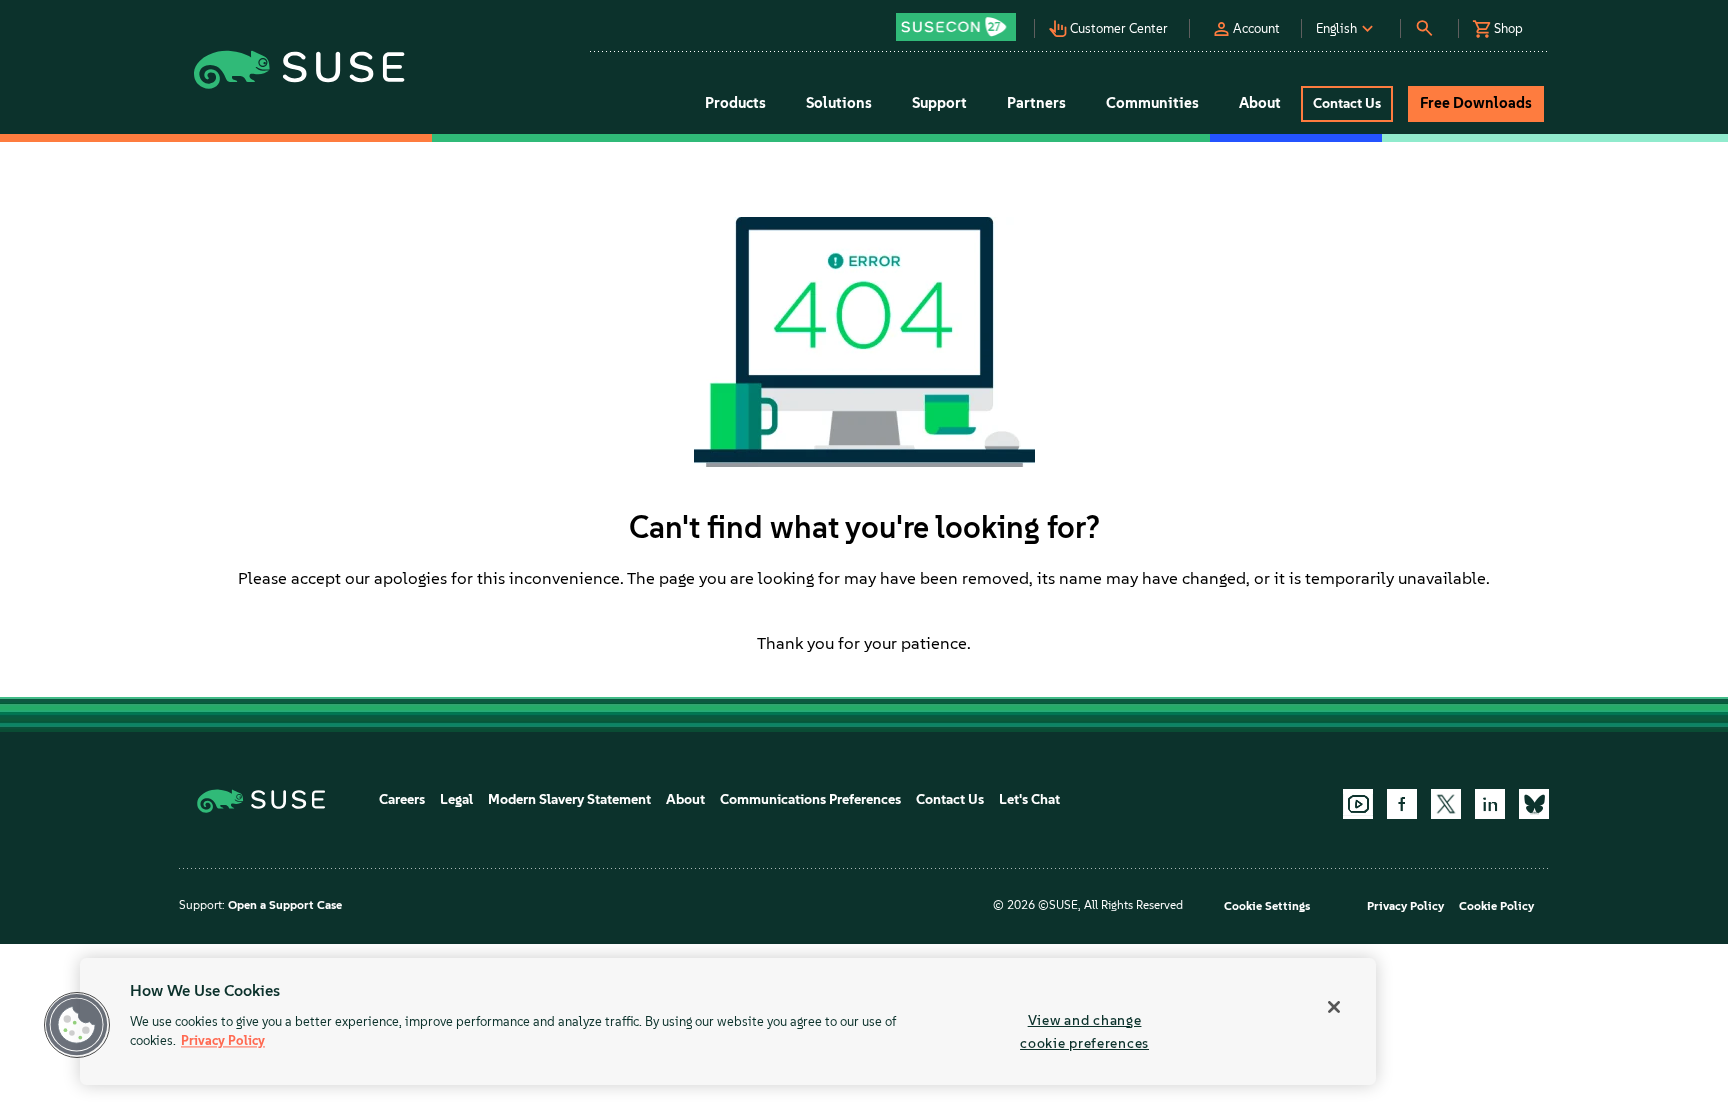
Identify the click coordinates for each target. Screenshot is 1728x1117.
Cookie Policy (1496, 906)
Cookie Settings (1267, 906)
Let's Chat (1029, 799)
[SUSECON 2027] (956, 27)
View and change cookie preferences (1084, 1031)
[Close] (1334, 1007)
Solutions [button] (839, 103)
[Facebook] (1402, 804)
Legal (456, 799)
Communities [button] (1152, 103)
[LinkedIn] (1490, 804)
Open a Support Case (285, 905)
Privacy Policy (1405, 906)
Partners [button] (1036, 103)
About (685, 799)
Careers (402, 799)
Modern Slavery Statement (569, 799)
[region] (728, 1021)
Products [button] (735, 103)
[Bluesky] (1534, 804)
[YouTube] (1358, 804)
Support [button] (939, 103)
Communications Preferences (810, 799)
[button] (961, 20)
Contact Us (950, 799)
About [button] (1260, 103)
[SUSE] (268, 799)
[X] (1446, 804)
